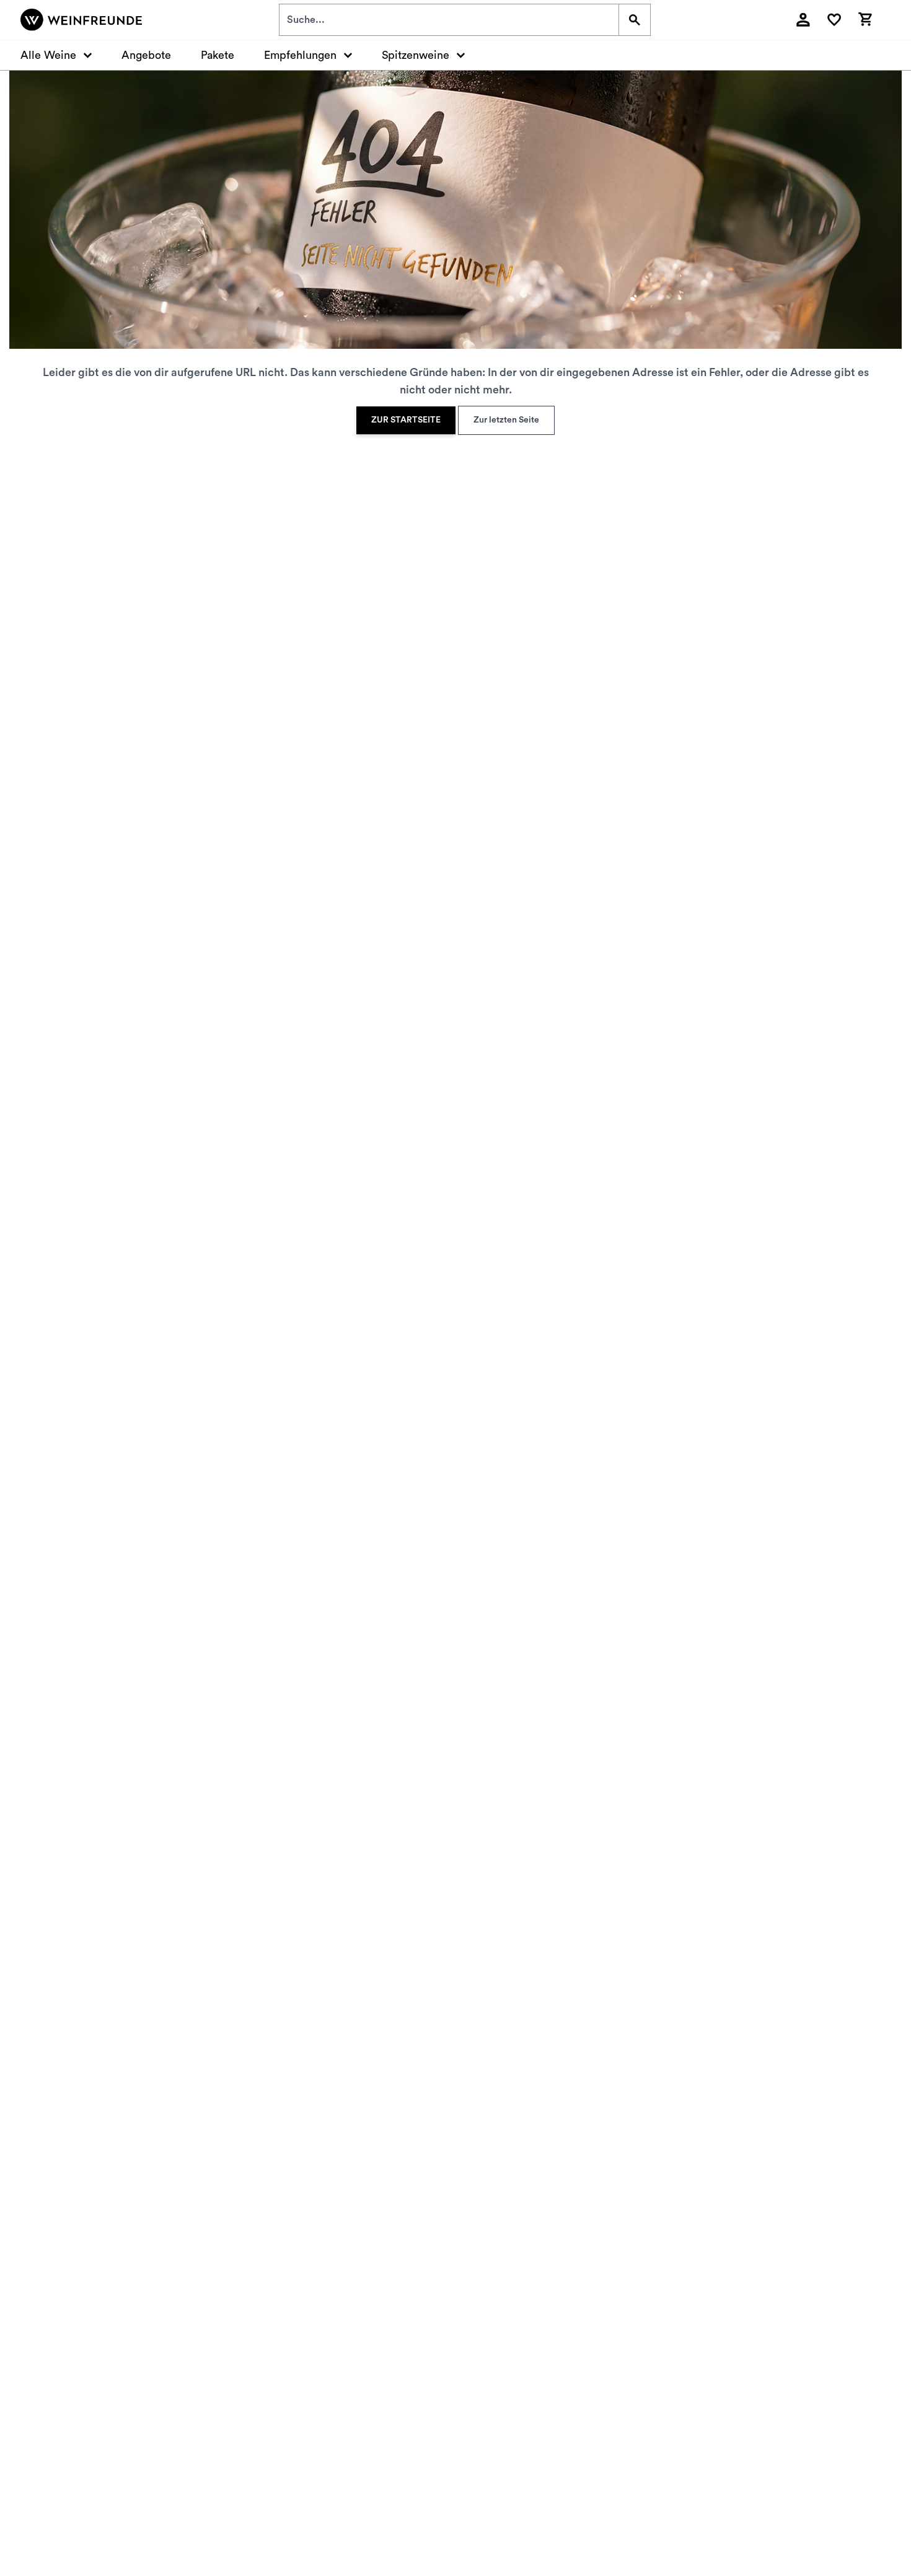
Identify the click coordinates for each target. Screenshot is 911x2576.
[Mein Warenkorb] (865, 18)
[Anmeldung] (803, 20)
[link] (406, 420)
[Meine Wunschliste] (834, 20)
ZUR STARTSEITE (406, 420)
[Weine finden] (634, 20)
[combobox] (449, 20)
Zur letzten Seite (506, 420)
